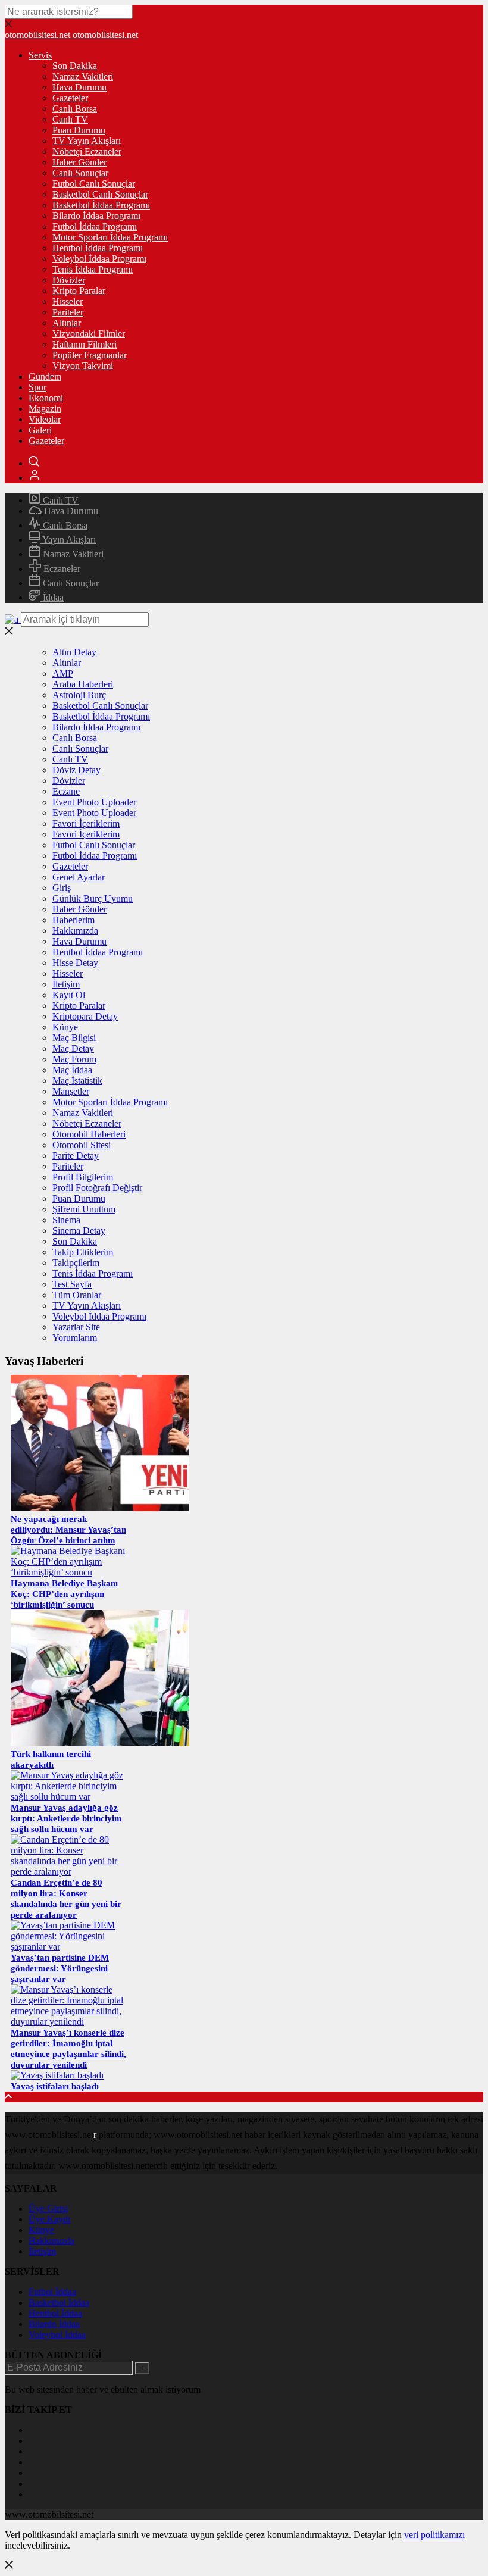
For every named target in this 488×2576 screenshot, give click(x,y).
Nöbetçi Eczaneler (87, 151)
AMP (63, 673)
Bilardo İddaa (54, 2324)
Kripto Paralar (79, 291)
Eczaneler (61, 569)
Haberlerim (73, 920)
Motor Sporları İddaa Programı (110, 237)
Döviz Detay (76, 770)
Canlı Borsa (75, 109)
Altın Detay (74, 652)
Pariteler (68, 312)
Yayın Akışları (68, 540)
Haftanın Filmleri (85, 344)
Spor (37, 387)
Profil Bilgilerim (83, 1177)
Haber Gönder (79, 162)
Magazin (45, 409)
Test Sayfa (72, 1284)
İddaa (52, 597)
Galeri (40, 430)
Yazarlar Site (76, 1327)
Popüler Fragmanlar (90, 355)
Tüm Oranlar (77, 1295)
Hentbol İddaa (55, 2313)
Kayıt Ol (69, 995)
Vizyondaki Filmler (89, 334)
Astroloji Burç (79, 695)
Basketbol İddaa (59, 2303)
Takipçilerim (76, 1263)
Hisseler (68, 301)
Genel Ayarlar (79, 877)
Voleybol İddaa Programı (99, 259)
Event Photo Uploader (94, 802)
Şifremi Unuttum (84, 1209)
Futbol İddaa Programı (95, 226)
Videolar (45, 419)
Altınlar (67, 323)
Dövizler (69, 280)
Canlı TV (70, 119)
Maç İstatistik (77, 1081)
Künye (65, 1027)
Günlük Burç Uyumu (93, 898)
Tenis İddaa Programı (93, 269)
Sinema (66, 1220)
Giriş (62, 888)
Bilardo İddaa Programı (96, 216)
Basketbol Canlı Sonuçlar (100, 194)
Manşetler (71, 1091)
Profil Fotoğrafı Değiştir (97, 1188)
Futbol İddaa (52, 2292)
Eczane (66, 791)
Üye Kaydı (49, 2219)
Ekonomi (46, 398)
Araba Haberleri (83, 684)
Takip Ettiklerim (83, 1252)
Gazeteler (70, 98)
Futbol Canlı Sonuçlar (94, 184)
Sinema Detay (79, 1231)
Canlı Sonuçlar (80, 173)
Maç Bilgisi (74, 1038)
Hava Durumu (79, 87)
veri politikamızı (434, 2535)
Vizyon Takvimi (83, 366)
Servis (40, 55)
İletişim (66, 984)
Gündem (45, 376)
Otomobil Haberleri (89, 1134)
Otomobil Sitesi (82, 1145)
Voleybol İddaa (57, 2335)
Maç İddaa (72, 1070)
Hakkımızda (75, 931)
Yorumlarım (75, 1338)
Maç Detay (73, 1048)
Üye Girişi (48, 2208)
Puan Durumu (79, 130)
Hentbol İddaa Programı (98, 248)
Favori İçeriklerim (86, 823)
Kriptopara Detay (85, 1016)
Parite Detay (76, 1156)
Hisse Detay (75, 963)
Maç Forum (74, 1059)
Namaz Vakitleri (83, 76)
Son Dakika (75, 66)
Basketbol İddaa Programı (101, 205)
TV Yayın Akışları (87, 141)
